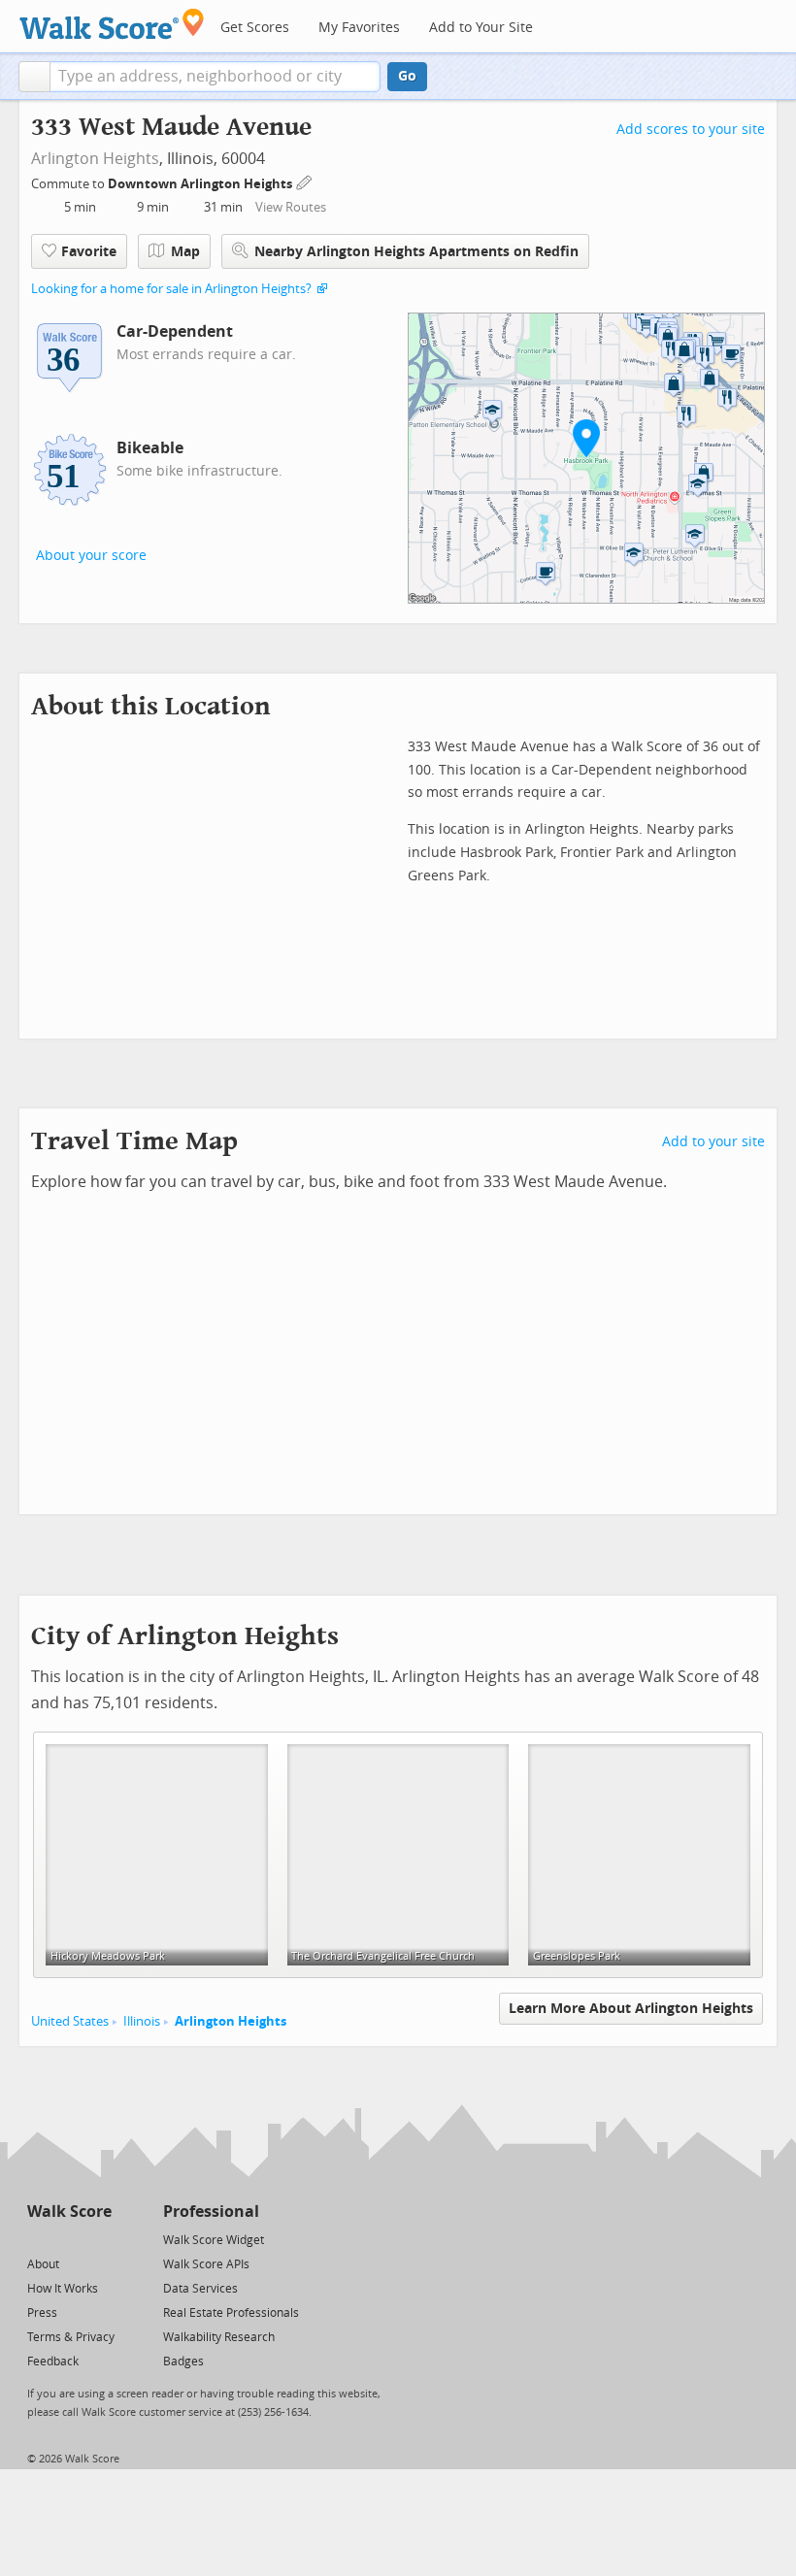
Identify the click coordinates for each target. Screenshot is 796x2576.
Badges (183, 2361)
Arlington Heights (95, 159)
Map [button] (185, 252)
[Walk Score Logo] (112, 24)
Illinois (142, 2021)
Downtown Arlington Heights (201, 184)
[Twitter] (38, 2239)
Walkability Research (219, 2337)
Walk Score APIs (206, 2264)
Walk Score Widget (214, 2240)
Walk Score (69, 2212)
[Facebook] (68, 2239)
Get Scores (255, 28)
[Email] (99, 2239)
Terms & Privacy (71, 2337)
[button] (34, 77)
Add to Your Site (481, 28)
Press (42, 2313)
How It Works (63, 2289)
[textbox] (215, 77)
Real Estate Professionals (231, 2313)
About (43, 2264)
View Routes (291, 207)
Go (407, 76)
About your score (91, 556)
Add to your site (713, 1142)
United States (70, 2021)
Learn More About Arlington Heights (631, 2009)
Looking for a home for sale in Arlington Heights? (171, 289)
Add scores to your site (691, 130)
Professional (211, 2212)
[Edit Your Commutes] (305, 181)
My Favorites (359, 28)
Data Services (200, 2289)
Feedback (53, 2361)
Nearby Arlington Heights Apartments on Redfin (416, 252)
